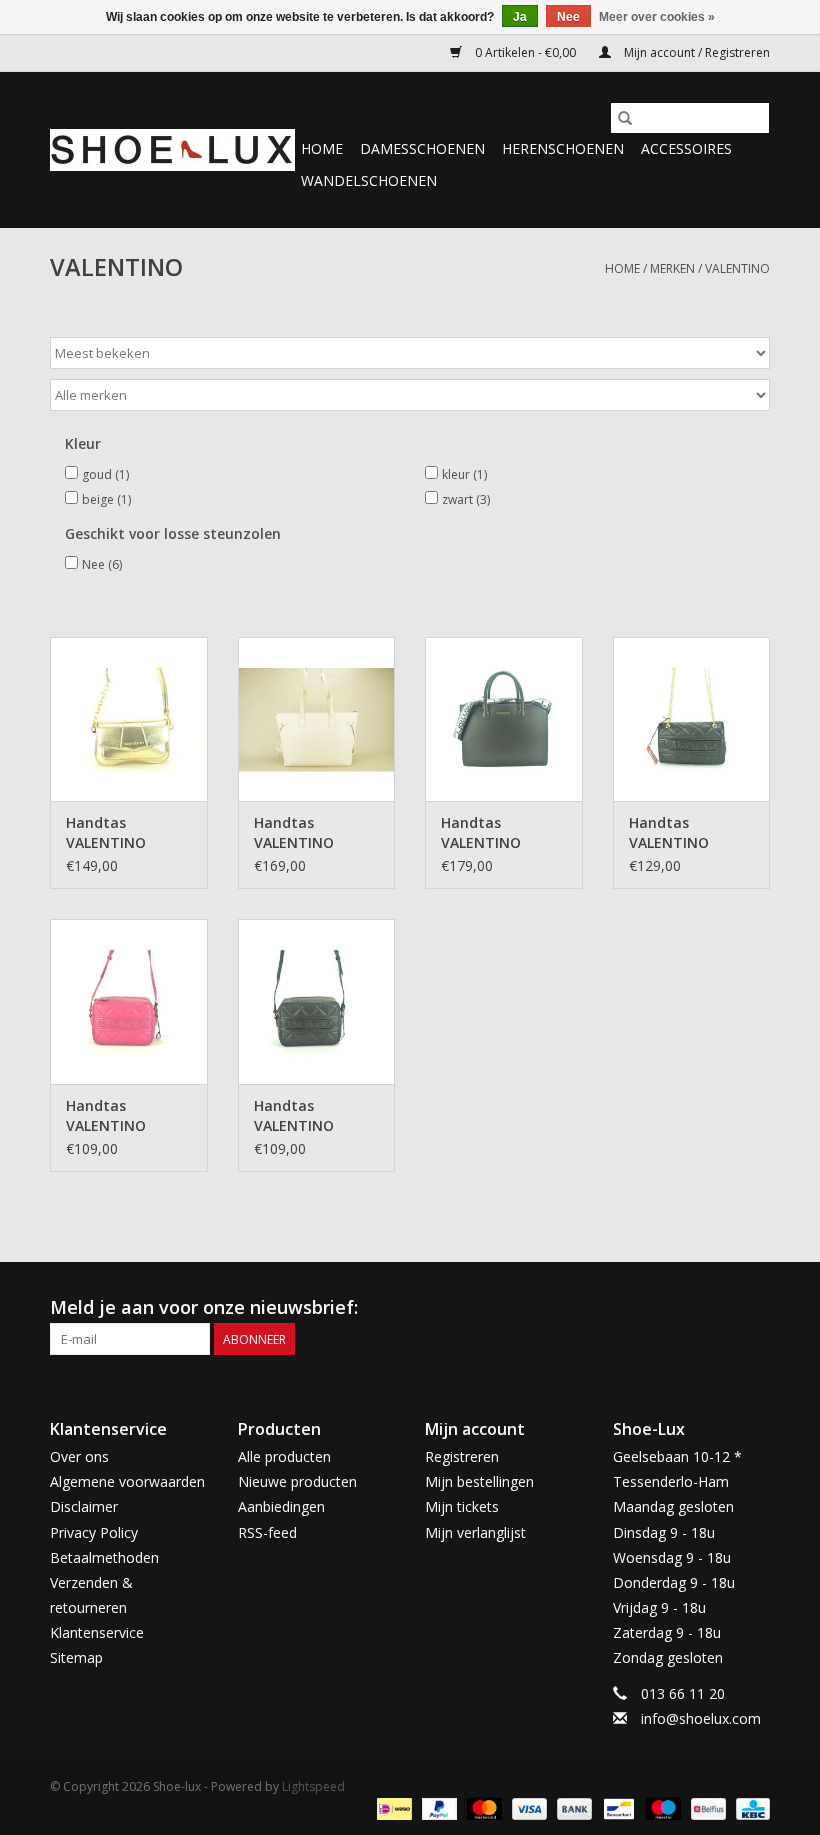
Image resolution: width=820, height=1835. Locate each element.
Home (322, 148)
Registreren (462, 1456)
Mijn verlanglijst (475, 1532)
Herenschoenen (563, 148)
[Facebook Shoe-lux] (718, 1308)
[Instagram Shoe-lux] (754, 1308)
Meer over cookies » (657, 17)
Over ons (79, 1456)
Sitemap (76, 1657)
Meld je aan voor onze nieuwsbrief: (204, 1307)
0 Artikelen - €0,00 (525, 52)
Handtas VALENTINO (106, 832)
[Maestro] (661, 1807)
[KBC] (749, 1807)
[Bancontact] (617, 1807)
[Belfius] (706, 1807)
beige (106, 499)
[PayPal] (437, 1807)
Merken (672, 268)
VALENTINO (737, 268)
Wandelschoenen (369, 180)
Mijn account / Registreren (695, 52)
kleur (464, 474)
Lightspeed (313, 1786)
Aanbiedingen (281, 1506)
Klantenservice (97, 1632)
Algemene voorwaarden (127, 1481)
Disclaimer (84, 1506)
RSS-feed (267, 1532)
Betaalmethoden (104, 1557)
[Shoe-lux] (172, 150)
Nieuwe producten (297, 1481)
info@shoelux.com (701, 1718)
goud (105, 474)
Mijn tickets (462, 1506)
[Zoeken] (625, 118)
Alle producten (284, 1456)
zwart (466, 499)
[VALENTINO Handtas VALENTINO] (129, 719)
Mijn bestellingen (479, 1481)
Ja (520, 17)
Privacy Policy (94, 1532)
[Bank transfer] (572, 1807)
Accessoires (686, 148)
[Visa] (527, 1807)
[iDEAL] (392, 1807)
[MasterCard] (482, 1807)
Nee (102, 564)
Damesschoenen (422, 148)
